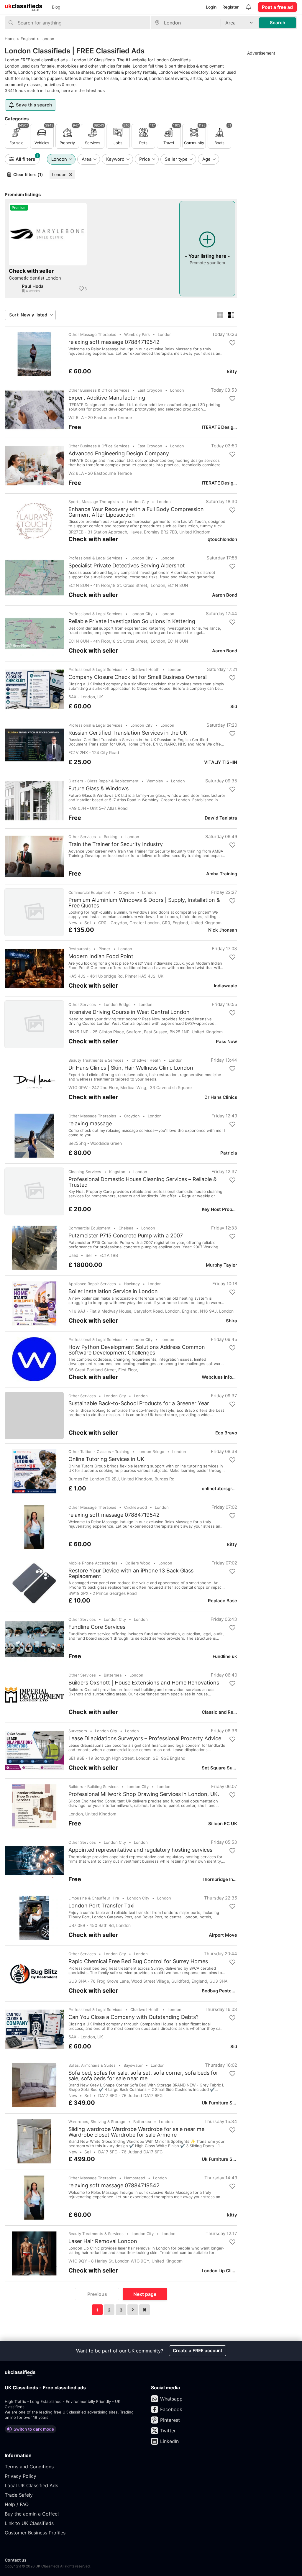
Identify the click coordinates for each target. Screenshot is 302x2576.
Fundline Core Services (97, 1627)
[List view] (231, 315)
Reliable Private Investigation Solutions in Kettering (132, 621)
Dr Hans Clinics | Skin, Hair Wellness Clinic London (131, 1068)
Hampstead (135, 2178)
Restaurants (79, 949)
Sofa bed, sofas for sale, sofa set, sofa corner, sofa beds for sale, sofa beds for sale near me (143, 2076)
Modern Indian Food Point (101, 956)
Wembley (155, 781)
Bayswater (133, 2065)
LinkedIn (169, 2441)
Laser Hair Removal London (103, 2241)
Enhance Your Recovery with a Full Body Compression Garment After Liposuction (136, 512)
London (59, 174)
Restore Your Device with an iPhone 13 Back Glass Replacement (131, 1573)
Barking (111, 837)
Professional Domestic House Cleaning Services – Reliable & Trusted (143, 1182)
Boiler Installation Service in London (113, 1291)
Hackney (132, 1284)
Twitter (168, 2431)
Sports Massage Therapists (94, 502)
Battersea (113, 1675)
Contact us (16, 2560)
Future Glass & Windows (99, 789)
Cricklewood (136, 1507)
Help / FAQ (17, 2504)
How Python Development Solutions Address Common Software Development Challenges (137, 1350)
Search (278, 23)
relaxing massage (90, 1124)
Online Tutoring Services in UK (106, 1459)
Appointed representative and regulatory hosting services (140, 1850)
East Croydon (150, 390)
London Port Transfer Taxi (101, 1906)
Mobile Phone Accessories (93, 1563)
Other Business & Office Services (99, 390)
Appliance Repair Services (92, 1284)
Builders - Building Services (93, 1787)
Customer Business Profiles (35, 2533)
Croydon (126, 892)
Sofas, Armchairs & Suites (92, 2065)
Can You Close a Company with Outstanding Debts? (133, 2017)
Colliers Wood (138, 1563)
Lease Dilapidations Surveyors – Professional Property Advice (145, 1738)
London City (138, 502)
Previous (97, 2294)
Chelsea (126, 1228)
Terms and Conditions (29, 2467)
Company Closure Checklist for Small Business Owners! (138, 677)
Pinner (104, 949)
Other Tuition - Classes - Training (99, 1452)
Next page (145, 2294)
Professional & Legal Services (95, 558)
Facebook (171, 2409)
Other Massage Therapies (92, 334)
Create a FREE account (198, 2351)
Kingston (117, 1172)
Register (230, 7)
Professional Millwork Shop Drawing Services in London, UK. (144, 1794)
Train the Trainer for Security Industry (116, 844)
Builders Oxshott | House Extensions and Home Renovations (144, 1683)
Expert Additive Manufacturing (107, 398)
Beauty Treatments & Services (96, 1060)
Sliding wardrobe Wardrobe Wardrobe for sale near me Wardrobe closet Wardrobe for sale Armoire (136, 2132)
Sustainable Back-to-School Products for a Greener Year (139, 1403)
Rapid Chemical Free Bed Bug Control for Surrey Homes (138, 1961)
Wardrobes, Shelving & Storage (97, 2122)
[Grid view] (220, 315)
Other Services (82, 837)
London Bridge (117, 1004)
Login (211, 7)
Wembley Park (137, 334)
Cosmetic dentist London (35, 278)
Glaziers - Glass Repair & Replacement (104, 781)
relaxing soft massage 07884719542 (114, 342)
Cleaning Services (85, 1172)
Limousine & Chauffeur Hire (94, 1898)
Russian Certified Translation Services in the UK (128, 733)
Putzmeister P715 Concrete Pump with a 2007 (126, 1236)
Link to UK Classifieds (29, 2523)
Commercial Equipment (90, 892)
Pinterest (170, 2420)
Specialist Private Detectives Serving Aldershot (127, 566)
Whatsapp (171, 2399)
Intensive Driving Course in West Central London (129, 1012)
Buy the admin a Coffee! (32, 2514)
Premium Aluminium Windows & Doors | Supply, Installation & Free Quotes (144, 903)
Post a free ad (277, 7)
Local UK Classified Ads (31, 2485)
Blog (56, 7)
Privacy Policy (20, 2476)
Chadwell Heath (145, 669)
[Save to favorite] (81, 289)
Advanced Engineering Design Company (119, 454)
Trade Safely (19, 2495)
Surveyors (78, 1731)
